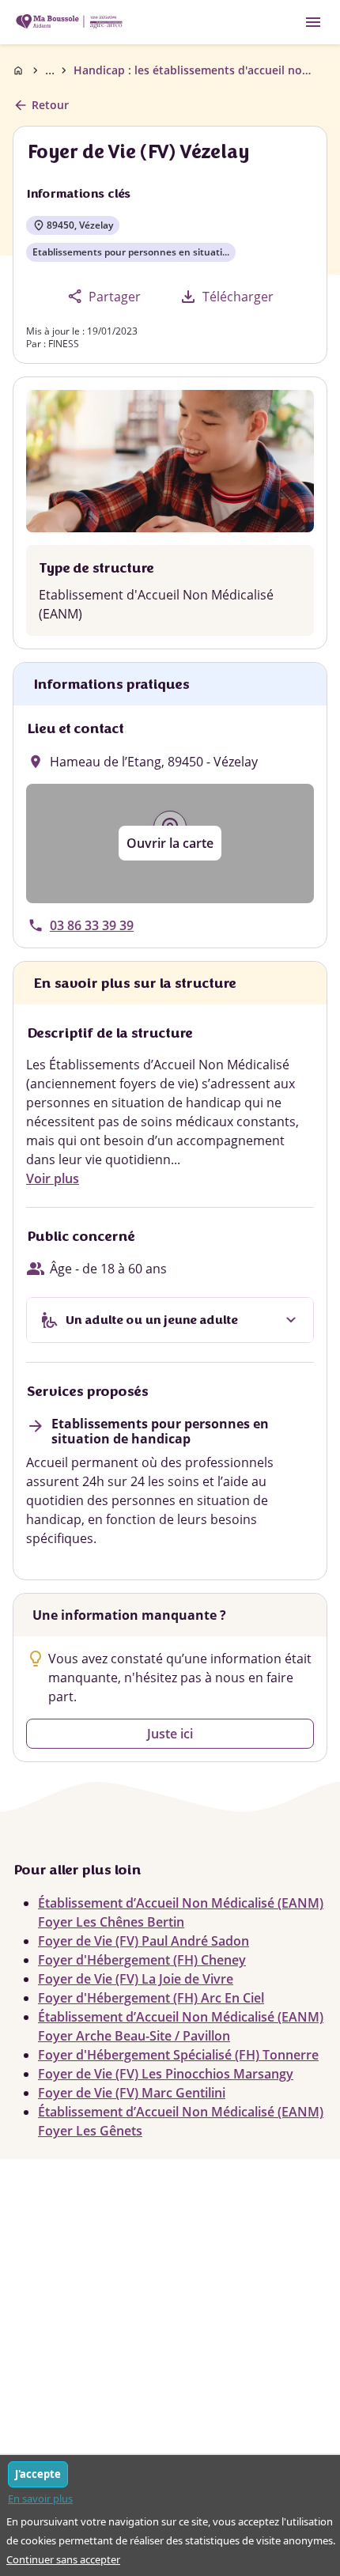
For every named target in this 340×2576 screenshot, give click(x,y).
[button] (170, 844)
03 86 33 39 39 (92, 925)
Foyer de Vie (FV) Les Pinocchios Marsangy (166, 2074)
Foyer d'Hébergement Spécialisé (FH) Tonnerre (178, 2055)
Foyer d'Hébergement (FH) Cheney (142, 1960)
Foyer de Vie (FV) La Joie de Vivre (136, 1979)
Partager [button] (104, 296)
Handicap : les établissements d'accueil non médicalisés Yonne (193, 70)
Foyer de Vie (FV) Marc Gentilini (132, 2093)
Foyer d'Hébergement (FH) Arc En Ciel (151, 1998)
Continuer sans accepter (63, 2559)
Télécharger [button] (226, 297)
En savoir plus (40, 2498)
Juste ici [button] (170, 1734)
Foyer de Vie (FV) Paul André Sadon (144, 1941)
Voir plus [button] (53, 1178)
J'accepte (38, 2474)
